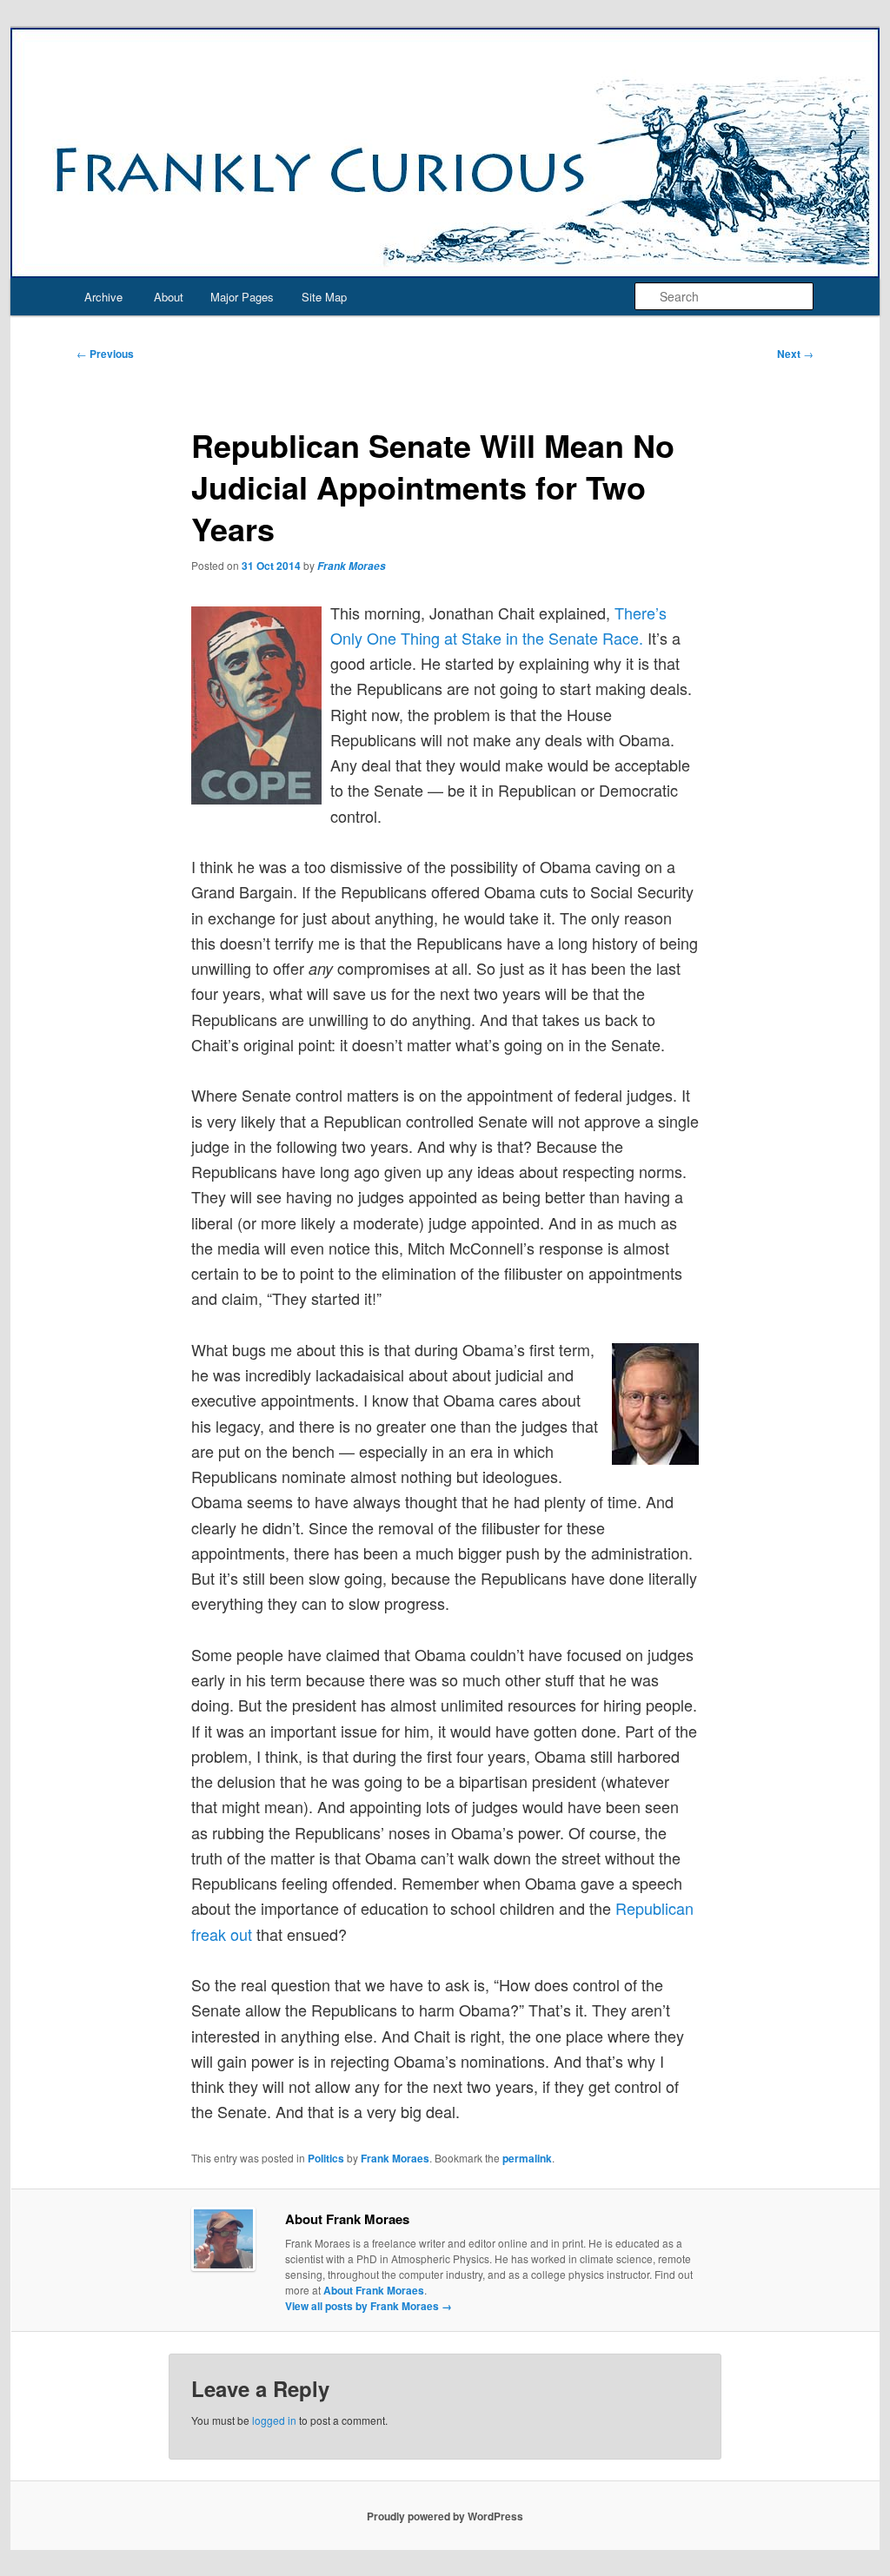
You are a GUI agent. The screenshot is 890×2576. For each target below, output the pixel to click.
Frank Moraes (352, 566)
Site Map (324, 297)
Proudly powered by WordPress (445, 2516)
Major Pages (242, 297)
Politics (326, 2158)
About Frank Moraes (374, 2290)
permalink (527, 2158)
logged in (274, 2420)
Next (795, 354)
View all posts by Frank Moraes (369, 2306)
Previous (105, 354)
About (169, 297)
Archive (103, 297)
